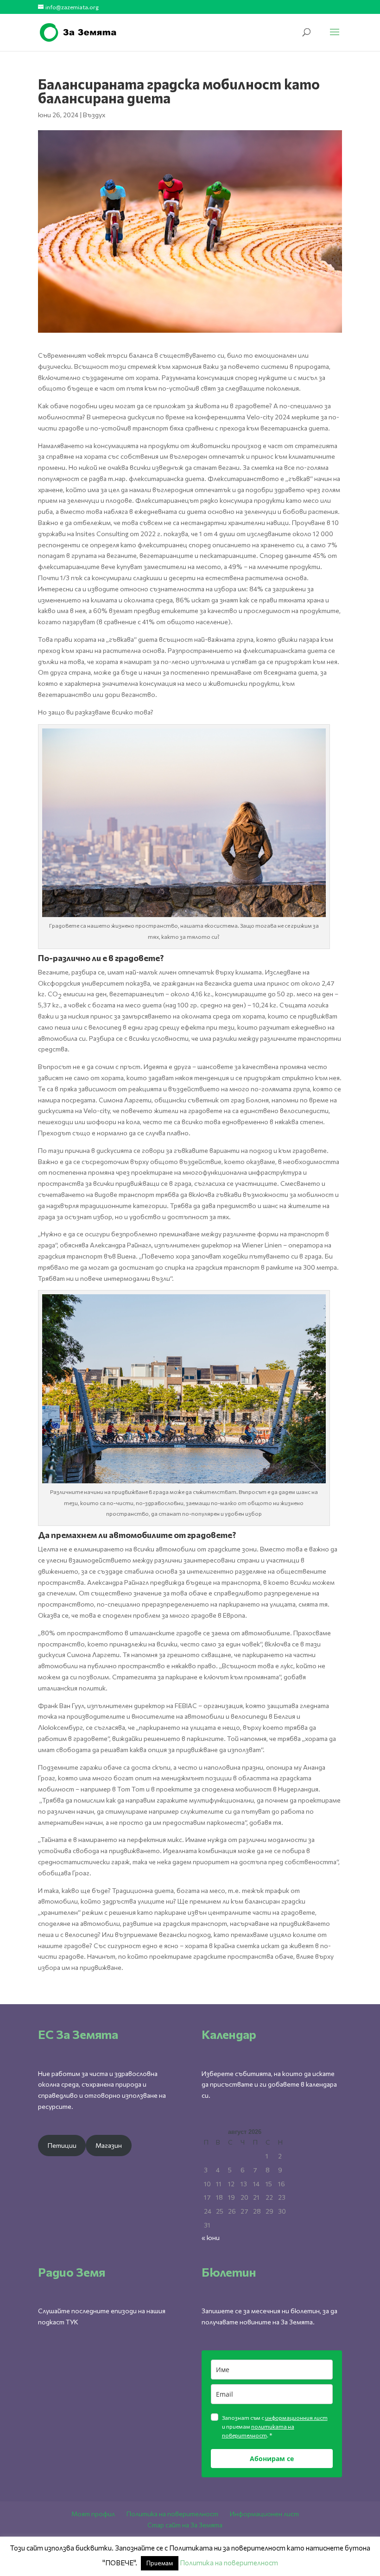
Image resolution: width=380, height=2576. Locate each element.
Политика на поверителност (172, 2514)
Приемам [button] (160, 2563)
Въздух (94, 115)
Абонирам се (272, 2459)
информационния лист (296, 2418)
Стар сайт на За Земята (185, 2525)
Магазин (109, 2145)
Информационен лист (264, 2514)
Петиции (62, 2145)
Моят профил (93, 2514)
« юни (211, 2237)
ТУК (72, 2322)
